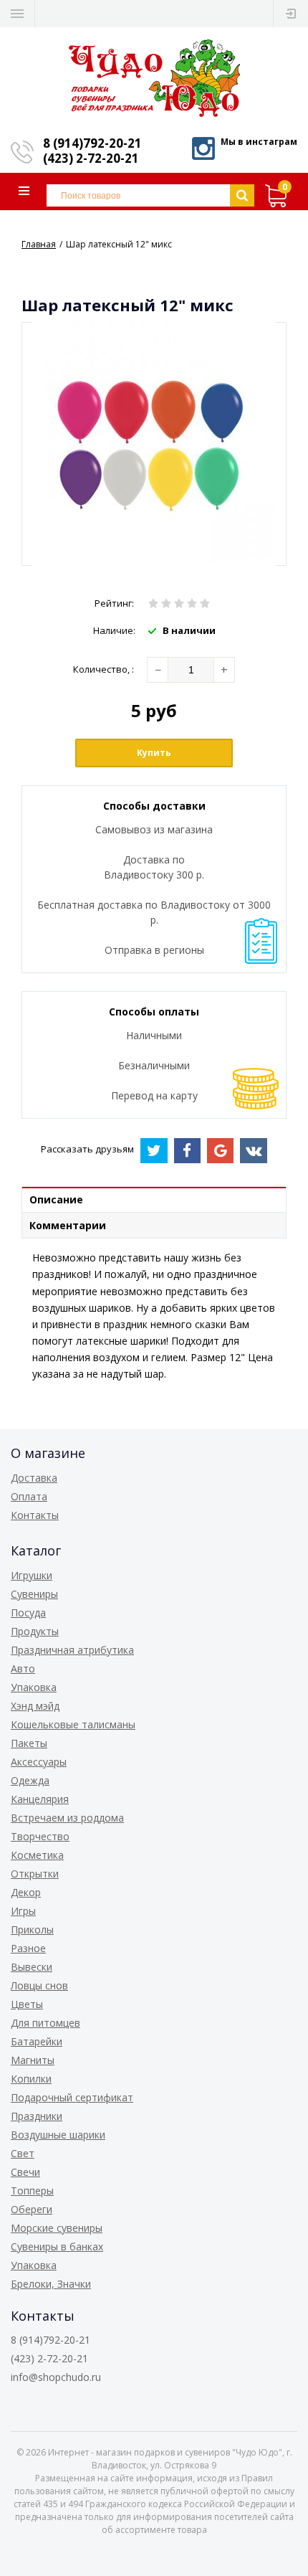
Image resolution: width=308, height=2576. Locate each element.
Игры (23, 1911)
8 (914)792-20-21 (92, 143)
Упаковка (34, 1687)
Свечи (25, 2172)
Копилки (31, 2079)
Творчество (40, 1836)
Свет (23, 2153)
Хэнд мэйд (35, 1706)
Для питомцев (45, 2023)
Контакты (35, 1515)
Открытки (35, 1874)
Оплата (29, 1496)
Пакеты (29, 1743)
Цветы (27, 2004)
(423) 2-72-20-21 (91, 158)
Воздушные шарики (58, 2135)
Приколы (32, 1929)
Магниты (33, 2060)
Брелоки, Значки (51, 2284)
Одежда (30, 1780)
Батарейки (37, 2041)
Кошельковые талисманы (73, 1724)
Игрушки (32, 1575)
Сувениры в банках (57, 2246)
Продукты (35, 1631)
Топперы (32, 2191)
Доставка (34, 1478)
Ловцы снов (39, 1985)
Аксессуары (39, 1762)
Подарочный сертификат (72, 2097)
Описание (56, 1199)
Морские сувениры (57, 2228)
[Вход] (291, 14)
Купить (154, 753)
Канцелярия (40, 1799)
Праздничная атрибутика (72, 1650)
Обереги (32, 2209)
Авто (23, 1668)
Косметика (37, 1855)
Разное (28, 1948)
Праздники (37, 2116)
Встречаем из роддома (67, 1818)
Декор (26, 1892)
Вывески (32, 1967)
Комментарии (68, 1225)
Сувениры (34, 1594)
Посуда (28, 1613)
